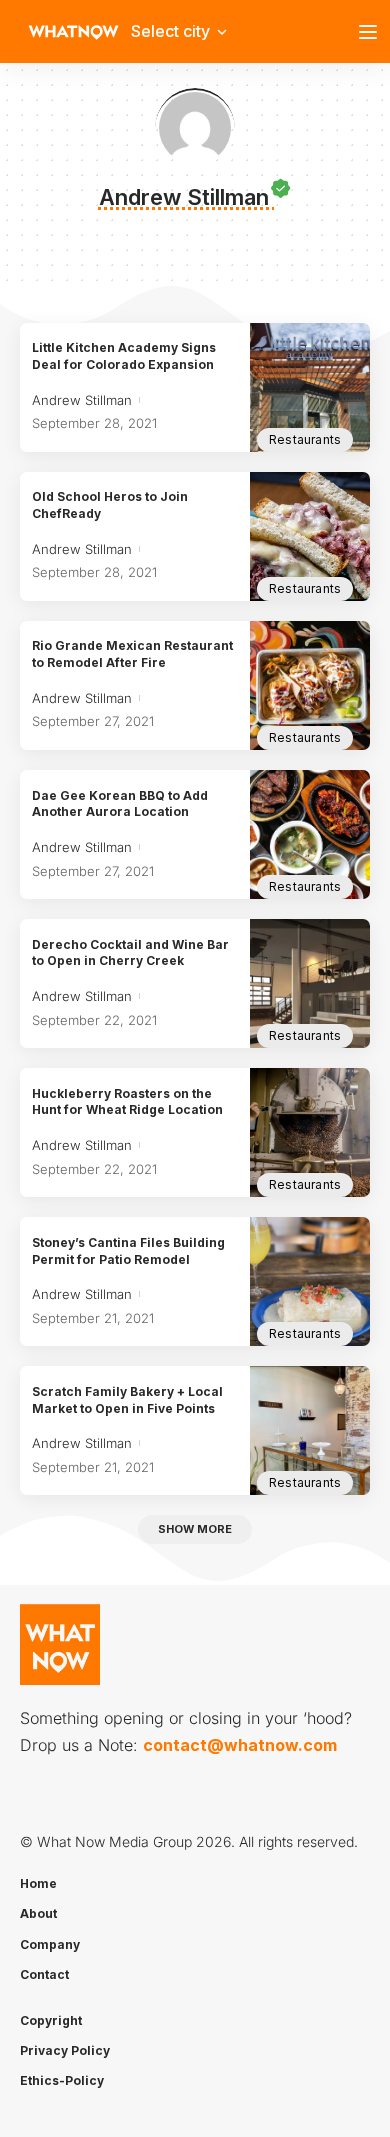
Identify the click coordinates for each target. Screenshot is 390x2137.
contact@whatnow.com (240, 1745)
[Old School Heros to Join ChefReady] (310, 536)
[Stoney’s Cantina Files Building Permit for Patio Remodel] (310, 1281)
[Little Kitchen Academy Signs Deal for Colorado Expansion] (310, 387)
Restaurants (305, 439)
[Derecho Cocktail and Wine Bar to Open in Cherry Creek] (310, 983)
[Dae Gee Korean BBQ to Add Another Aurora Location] (310, 834)
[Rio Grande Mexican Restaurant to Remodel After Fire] (310, 685)
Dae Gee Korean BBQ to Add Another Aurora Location (120, 804)
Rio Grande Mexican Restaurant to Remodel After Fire (132, 654)
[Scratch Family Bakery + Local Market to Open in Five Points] (310, 1430)
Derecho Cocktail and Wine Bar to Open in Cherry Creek (130, 953)
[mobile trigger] (373, 32)
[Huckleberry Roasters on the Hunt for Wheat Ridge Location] (310, 1132)
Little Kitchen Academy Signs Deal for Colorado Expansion (124, 356)
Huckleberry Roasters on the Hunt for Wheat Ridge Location (127, 1102)
